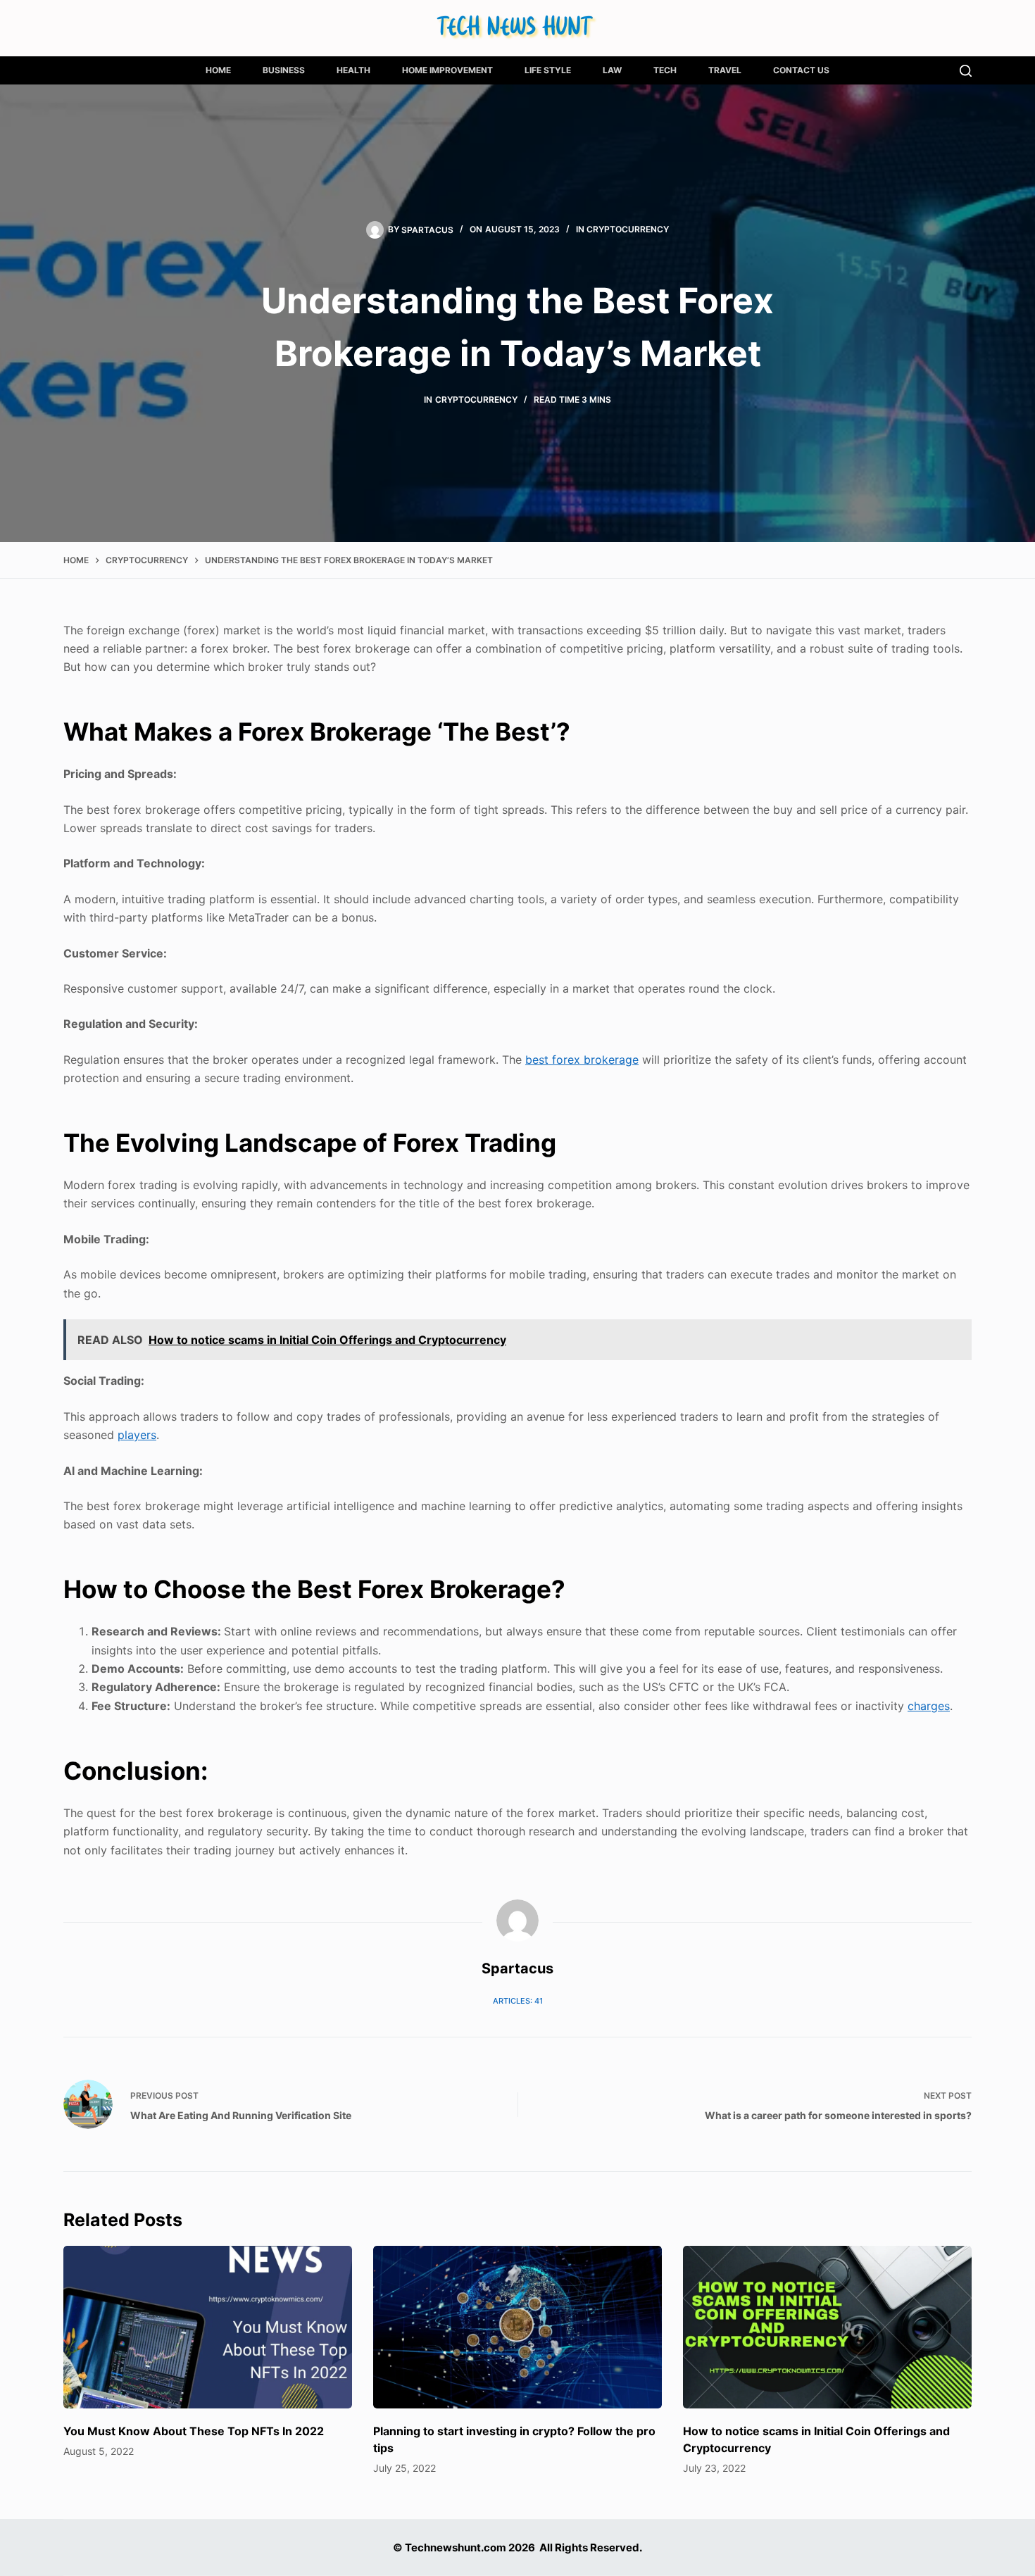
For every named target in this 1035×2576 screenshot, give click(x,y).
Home (218, 70)
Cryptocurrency (628, 229)
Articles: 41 (518, 2001)
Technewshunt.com (456, 2547)
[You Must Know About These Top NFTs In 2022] (208, 2327)
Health (353, 70)
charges (929, 1706)
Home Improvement (447, 70)
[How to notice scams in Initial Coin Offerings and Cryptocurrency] (827, 2327)
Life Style (548, 70)
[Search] (966, 71)
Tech (665, 70)
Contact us (801, 70)
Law (612, 70)
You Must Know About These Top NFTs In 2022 (194, 2431)
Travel (725, 70)
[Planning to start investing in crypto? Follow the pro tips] (517, 2327)
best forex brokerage (582, 1060)
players (137, 1435)
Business (284, 70)
